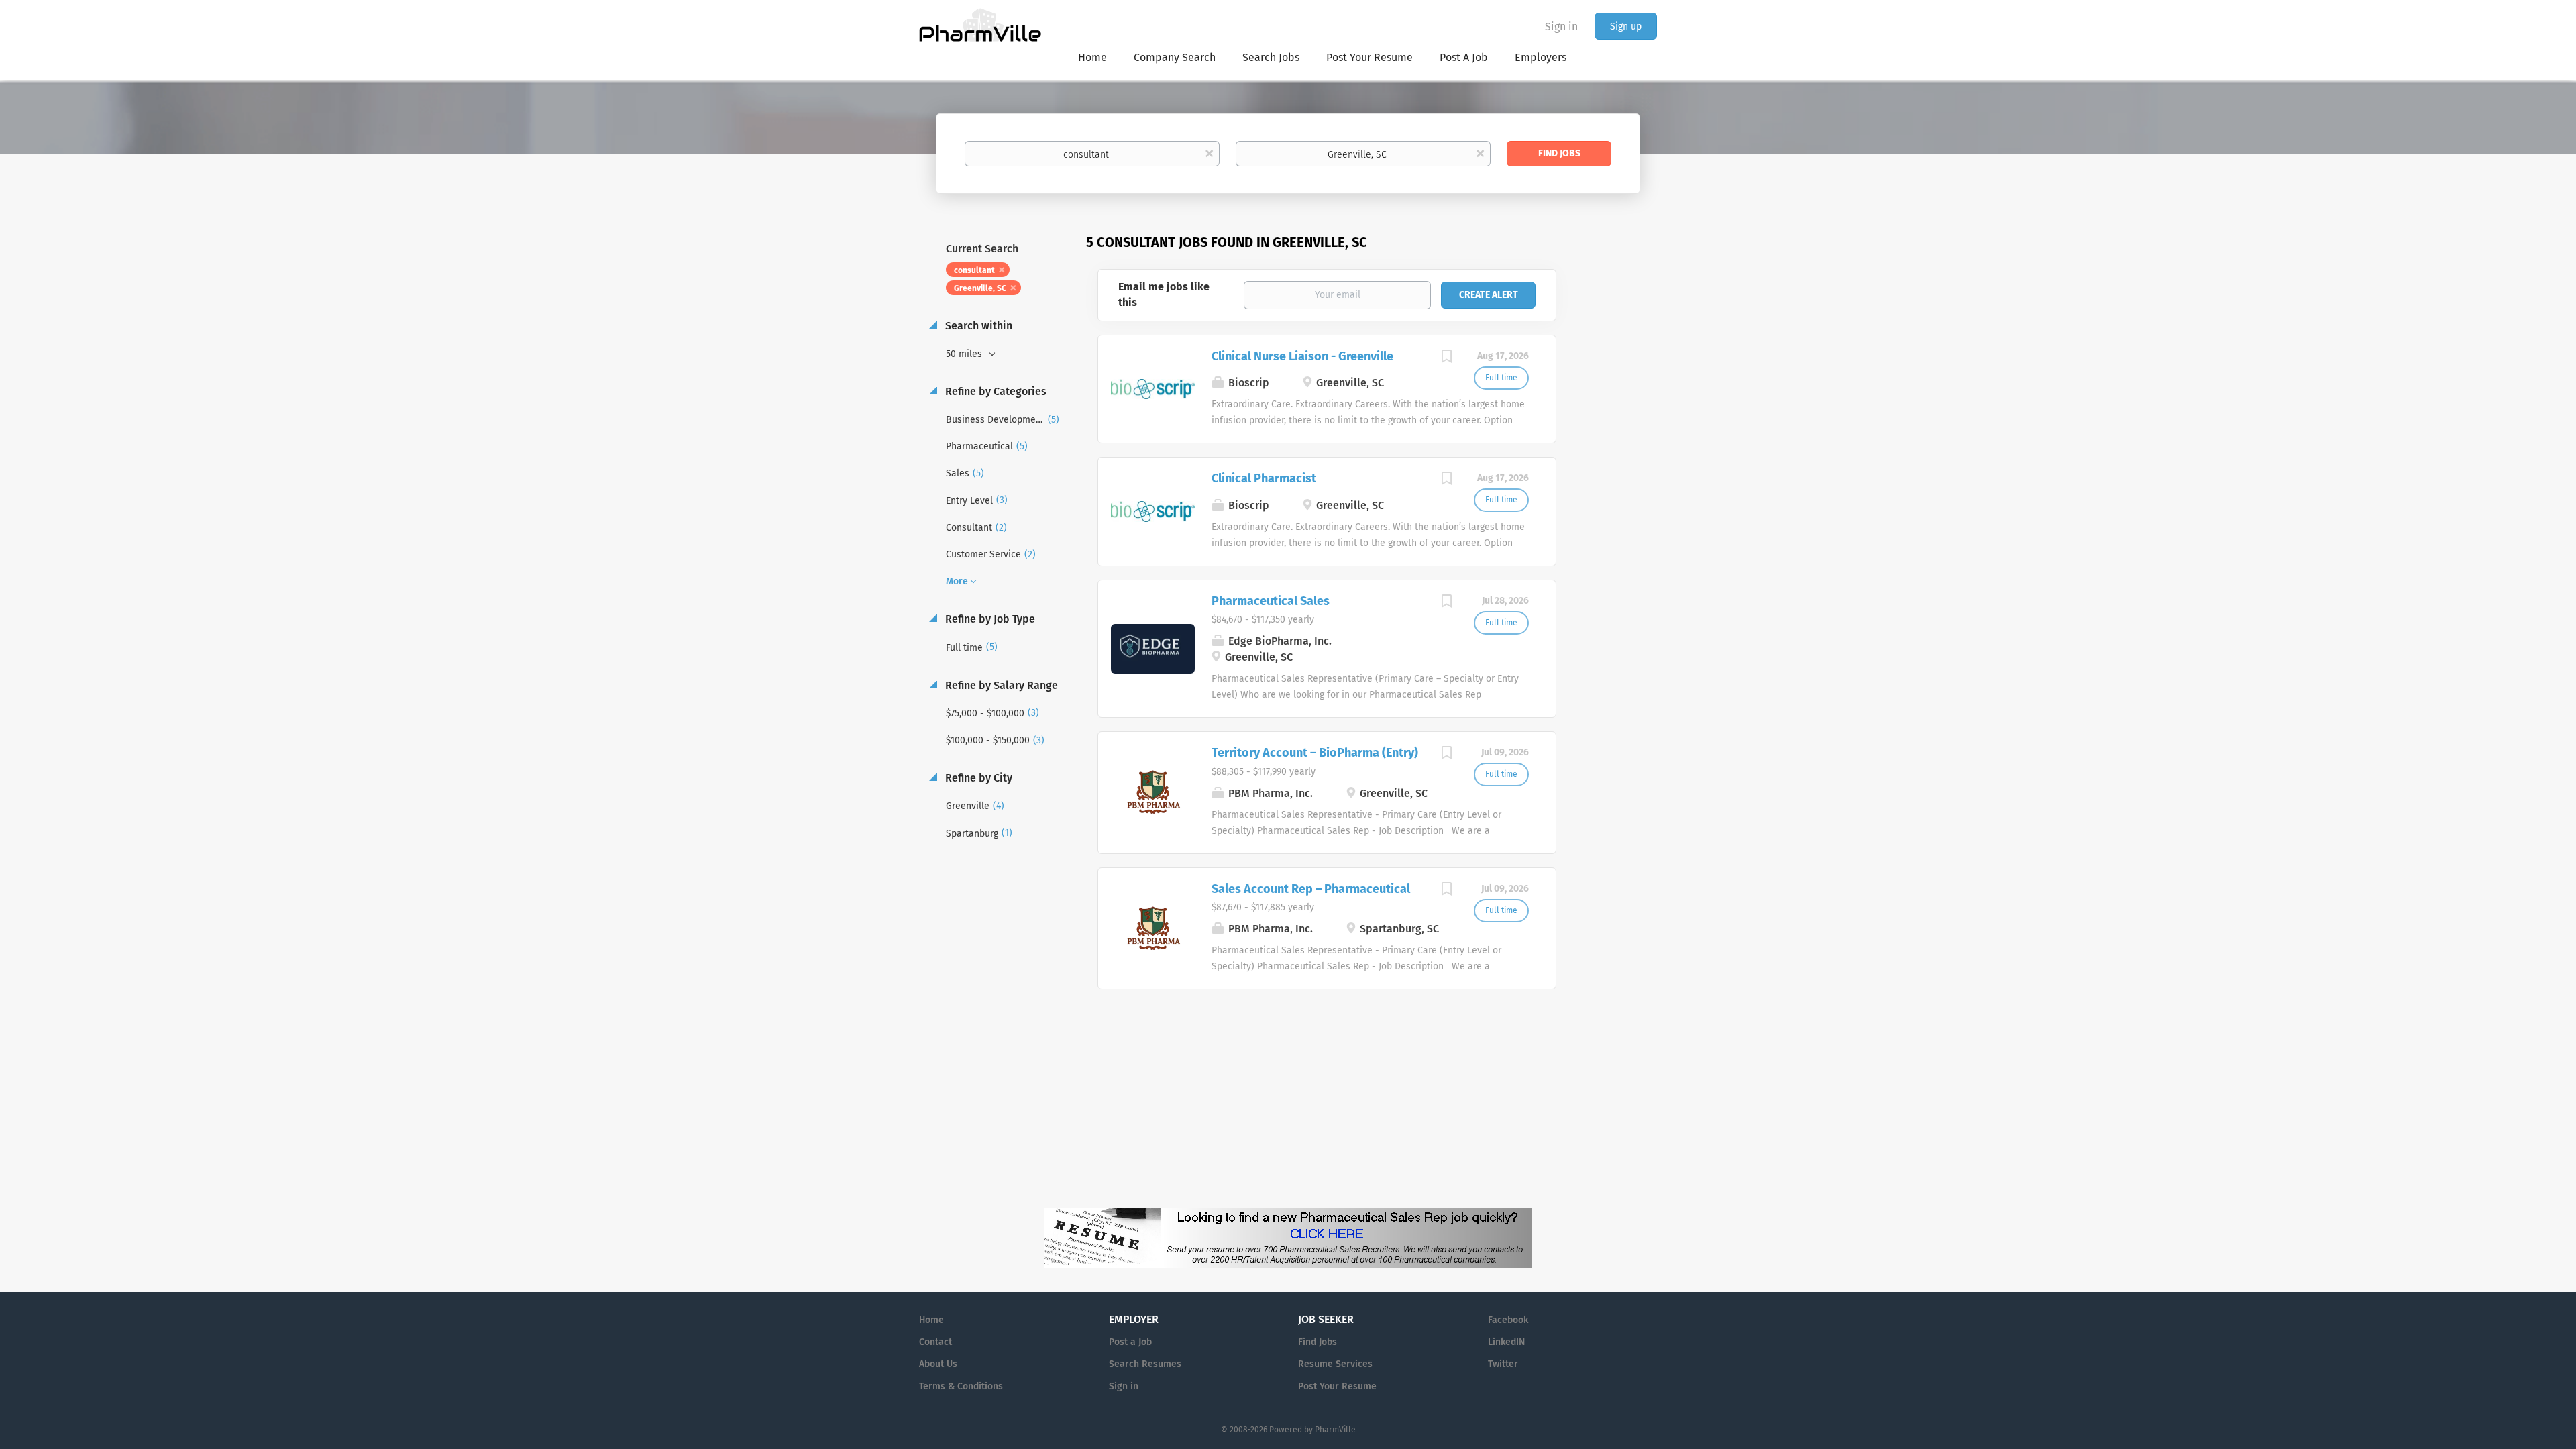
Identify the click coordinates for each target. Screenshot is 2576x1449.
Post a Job (1130, 1342)
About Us (938, 1364)
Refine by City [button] (977, 778)
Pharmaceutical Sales (1271, 601)
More (957, 581)
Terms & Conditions (961, 1386)
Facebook (1508, 1320)
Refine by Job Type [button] (989, 619)
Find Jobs (1559, 153)
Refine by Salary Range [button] (1000, 685)
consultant (974, 270)
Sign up (1626, 26)
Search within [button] (977, 326)
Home (931, 1320)
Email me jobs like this (1164, 294)
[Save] (1447, 358)
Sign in (1561, 26)
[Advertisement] (1619, 492)
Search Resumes (1145, 1364)
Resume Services (1335, 1364)
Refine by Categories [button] (995, 391)
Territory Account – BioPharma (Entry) (1315, 753)
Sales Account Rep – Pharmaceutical (1311, 889)
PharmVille (1335, 1430)
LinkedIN (1506, 1342)
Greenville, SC (980, 288)
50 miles (965, 354)
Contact (935, 1342)
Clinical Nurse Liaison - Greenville (1302, 356)
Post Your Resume (1337, 1386)
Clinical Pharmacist (1264, 478)
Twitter (1503, 1364)
